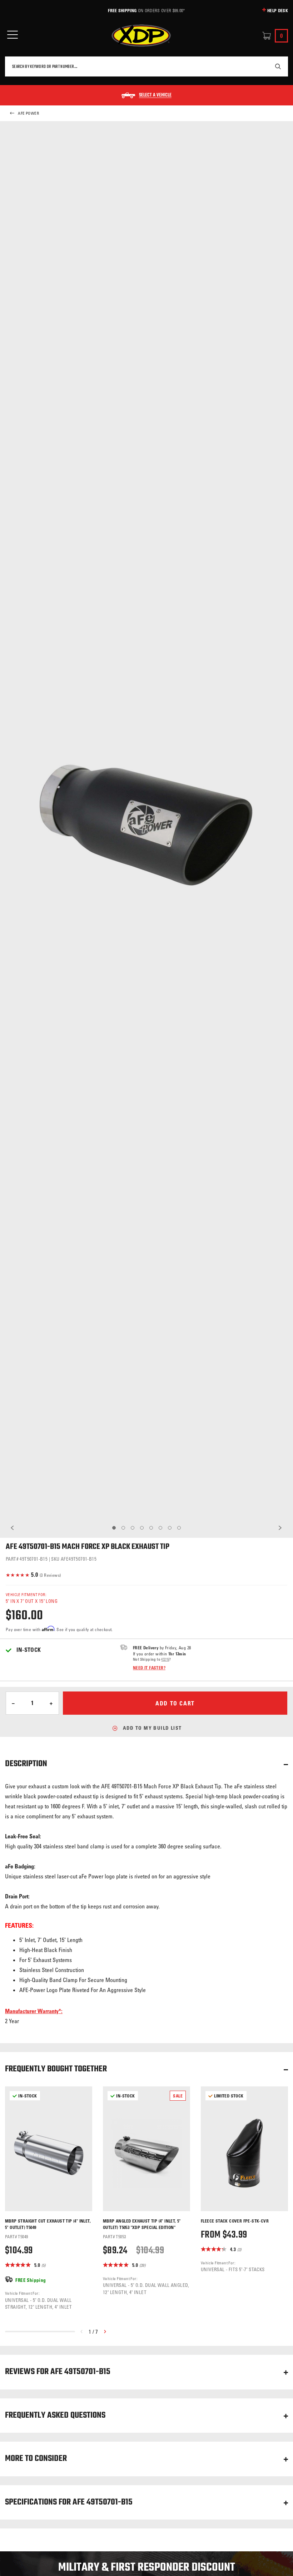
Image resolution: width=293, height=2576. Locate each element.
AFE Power (28, 113)
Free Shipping (122, 10)
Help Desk (278, 10)
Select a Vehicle (155, 95)
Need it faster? (149, 1668)
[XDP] (141, 36)
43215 (165, 1659)
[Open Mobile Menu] (13, 35)
